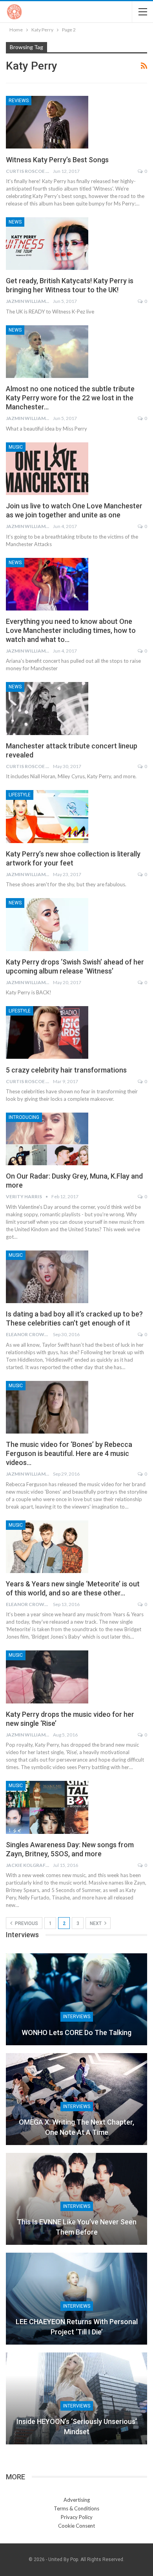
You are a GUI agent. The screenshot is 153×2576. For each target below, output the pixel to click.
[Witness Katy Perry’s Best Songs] (47, 122)
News (15, 222)
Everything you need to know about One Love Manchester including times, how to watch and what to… (71, 630)
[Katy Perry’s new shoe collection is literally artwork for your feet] (47, 816)
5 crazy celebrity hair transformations (66, 1070)
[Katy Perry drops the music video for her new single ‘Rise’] (47, 1677)
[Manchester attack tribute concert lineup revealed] (47, 708)
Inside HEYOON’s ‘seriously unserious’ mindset (77, 2426)
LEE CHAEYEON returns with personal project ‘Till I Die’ (77, 2327)
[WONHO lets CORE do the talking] (76, 1999)
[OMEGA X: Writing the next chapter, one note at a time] (76, 2099)
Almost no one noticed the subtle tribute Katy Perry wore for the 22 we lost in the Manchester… (70, 398)
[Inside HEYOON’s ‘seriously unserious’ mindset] (76, 2398)
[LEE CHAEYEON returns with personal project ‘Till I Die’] (76, 2299)
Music (16, 447)
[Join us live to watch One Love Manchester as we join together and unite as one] (47, 469)
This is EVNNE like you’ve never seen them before (77, 2227)
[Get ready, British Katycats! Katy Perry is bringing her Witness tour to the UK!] (47, 244)
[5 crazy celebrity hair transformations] (47, 1032)
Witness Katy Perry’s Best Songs (57, 160)
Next (96, 1923)
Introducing (24, 1117)
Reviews (19, 101)
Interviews (77, 2017)
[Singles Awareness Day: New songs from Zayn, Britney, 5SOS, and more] (47, 1807)
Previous (26, 1923)
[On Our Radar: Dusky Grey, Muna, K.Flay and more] (47, 1139)
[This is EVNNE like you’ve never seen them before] (76, 2199)
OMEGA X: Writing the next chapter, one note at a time (76, 2127)
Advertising (77, 2500)
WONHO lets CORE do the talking (76, 2032)
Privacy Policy (77, 2517)
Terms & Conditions (76, 2508)
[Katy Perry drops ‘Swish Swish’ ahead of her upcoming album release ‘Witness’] (47, 924)
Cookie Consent (76, 2526)
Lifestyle (20, 795)
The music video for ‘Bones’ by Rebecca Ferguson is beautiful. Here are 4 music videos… (69, 1453)
